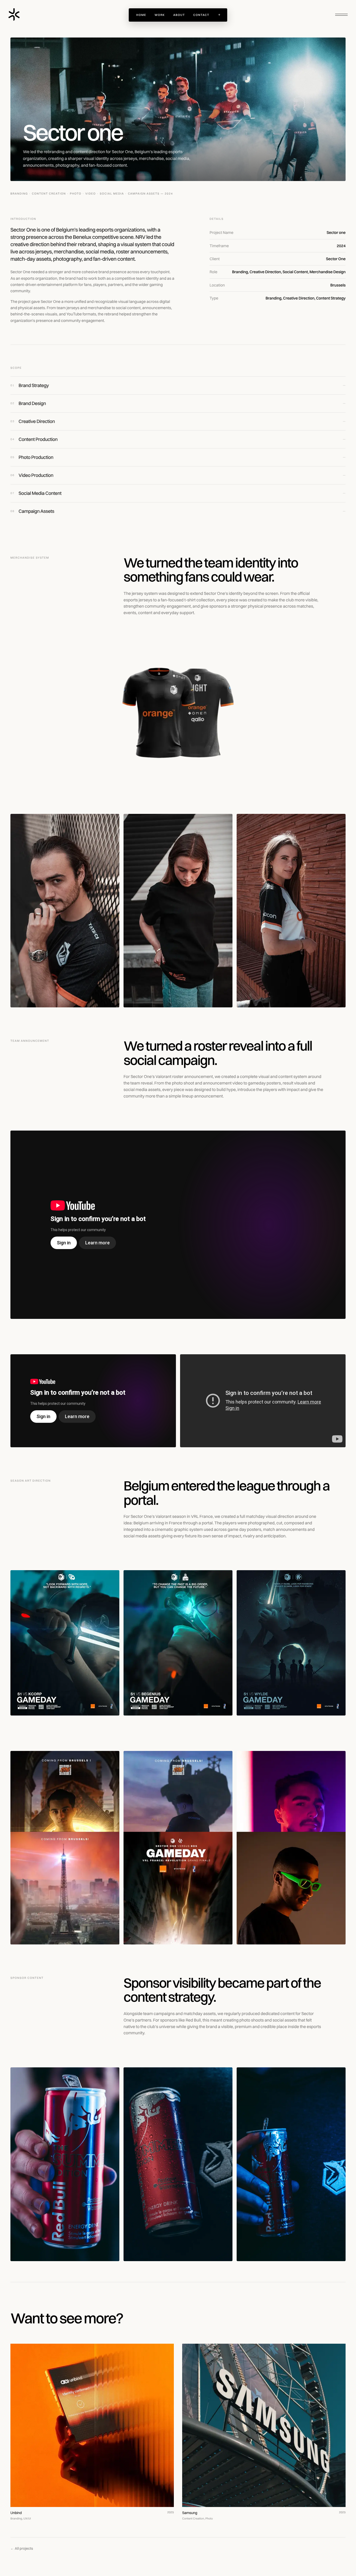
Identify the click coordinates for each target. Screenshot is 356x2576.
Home (141, 15)
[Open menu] (341, 15)
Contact (201, 15)
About (179, 15)
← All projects (22, 2548)
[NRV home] (14, 15)
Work (160, 15)
